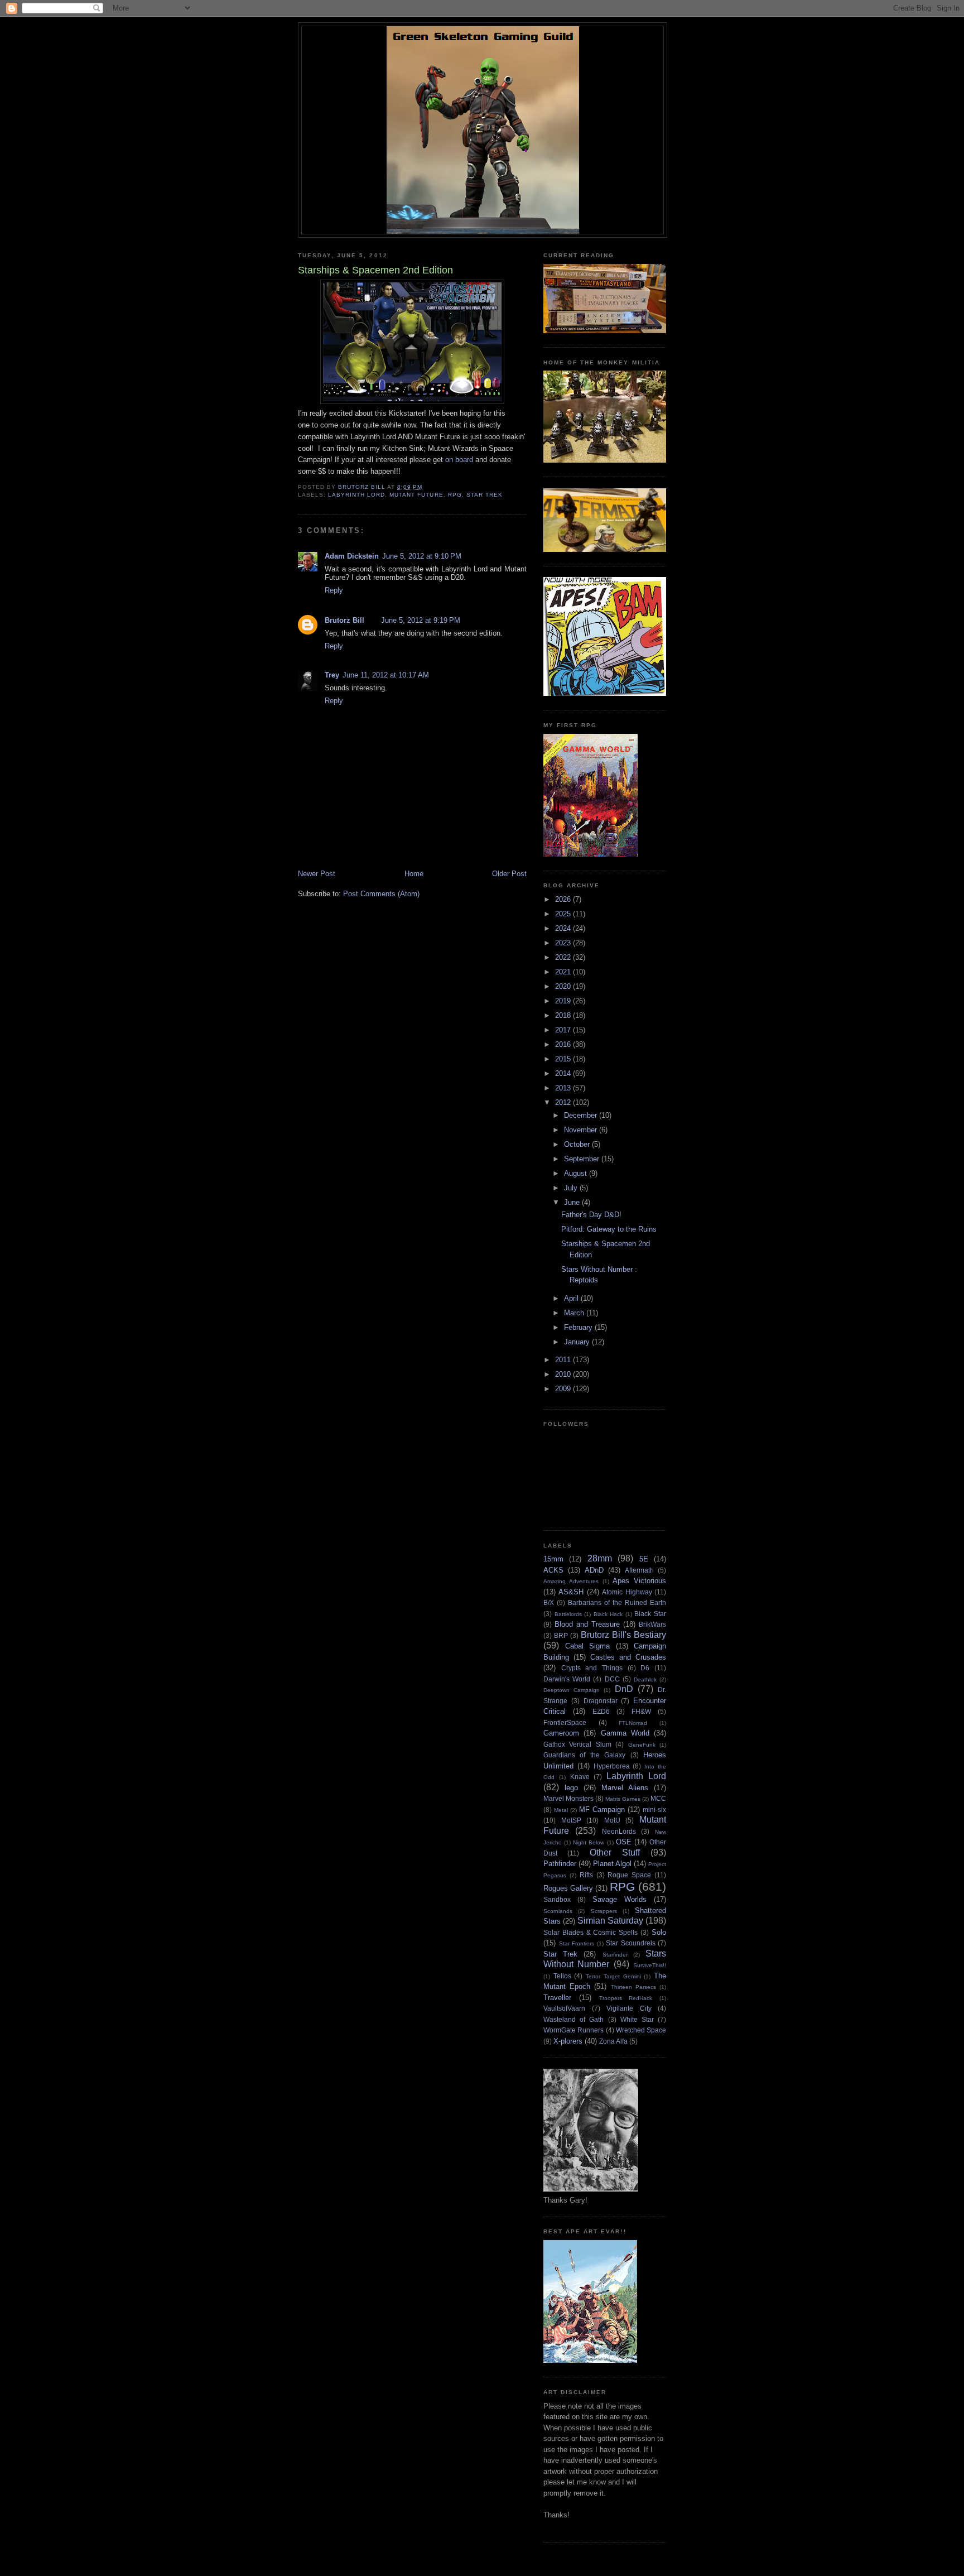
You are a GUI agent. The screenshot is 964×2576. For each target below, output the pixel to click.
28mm (600, 1558)
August (577, 1173)
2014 (564, 1073)
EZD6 (601, 1711)
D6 (645, 1668)
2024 (564, 928)
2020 (564, 986)
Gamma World (625, 1733)
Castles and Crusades (628, 1657)
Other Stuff (615, 1852)
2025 (564, 914)
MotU (612, 1820)
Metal (561, 1810)
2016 (564, 1044)
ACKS (553, 1570)
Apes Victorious (639, 1581)
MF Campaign (602, 1810)
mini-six (654, 1810)
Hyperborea (612, 1766)
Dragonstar (601, 1701)
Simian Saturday (610, 1921)
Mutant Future (416, 495)
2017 (564, 1030)
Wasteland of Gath (573, 2019)
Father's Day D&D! (591, 1215)
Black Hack (608, 1614)
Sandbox (557, 1899)
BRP (561, 1635)
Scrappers (604, 1911)
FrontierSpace (565, 1722)
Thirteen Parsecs (633, 1987)
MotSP (571, 1820)
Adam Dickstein (352, 556)
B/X (549, 1602)
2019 (564, 1001)
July (572, 1188)
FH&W (641, 1711)
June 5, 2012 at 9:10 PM (422, 556)
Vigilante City (629, 2008)
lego (571, 1788)
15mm (553, 1559)
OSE (624, 1842)
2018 (564, 1015)
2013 (564, 1088)
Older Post (509, 874)
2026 (564, 899)
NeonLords (619, 1831)
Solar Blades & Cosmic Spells (591, 1932)
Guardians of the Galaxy (584, 1755)
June (573, 1202)
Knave (580, 1777)
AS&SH (571, 1592)
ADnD (594, 1570)
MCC (658, 1798)
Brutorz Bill (344, 620)
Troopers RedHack (626, 1998)
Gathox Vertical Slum (577, 1744)
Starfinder (615, 1955)
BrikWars (652, 1624)
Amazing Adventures (571, 1581)
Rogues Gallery (568, 1888)
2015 (564, 1059)
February (579, 1327)
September (583, 1159)
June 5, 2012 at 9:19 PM (421, 620)
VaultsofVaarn (564, 2008)
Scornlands (558, 1911)
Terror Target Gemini (613, 1976)
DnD (624, 1689)
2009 (564, 1389)
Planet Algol (612, 1864)
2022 (564, 957)
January (578, 1342)
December (582, 1115)
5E (644, 1559)
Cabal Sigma (588, 1646)
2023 (564, 943)
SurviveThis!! (650, 1965)
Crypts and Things (592, 1668)
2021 (564, 972)
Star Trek (485, 495)
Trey (332, 675)
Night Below (589, 1842)
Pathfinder (560, 1864)
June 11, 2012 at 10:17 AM (386, 675)
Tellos (562, 1976)
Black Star (650, 1614)
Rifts (586, 1875)
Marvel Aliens (625, 1788)
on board (458, 460)
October (578, 1144)
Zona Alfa (613, 2041)
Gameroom (561, 1733)
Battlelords (568, 1614)
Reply (334, 590)
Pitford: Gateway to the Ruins (609, 1229)
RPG (455, 495)
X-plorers (568, 2041)
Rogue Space (629, 1875)
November (582, 1130)
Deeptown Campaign (572, 1690)
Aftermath (639, 1570)
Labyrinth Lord (356, 495)
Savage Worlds (620, 1899)
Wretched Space (641, 2030)
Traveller (557, 1998)
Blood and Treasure (587, 1624)
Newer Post (317, 874)
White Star (637, 2019)
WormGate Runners (573, 2030)
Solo (659, 1932)
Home (414, 874)
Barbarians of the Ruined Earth (617, 1602)
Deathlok (645, 1679)
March (575, 1313)
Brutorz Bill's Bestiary (623, 1635)
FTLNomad (633, 1723)
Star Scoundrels (631, 1943)
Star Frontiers (577, 1943)
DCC (612, 1679)
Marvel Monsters (568, 1798)
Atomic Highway (627, 1592)
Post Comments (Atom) (381, 894)
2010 (564, 1374)
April (572, 1298)
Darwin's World (567, 1679)
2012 (564, 1102)
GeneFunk (642, 1745)
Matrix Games (623, 1799)
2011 (564, 1360)
